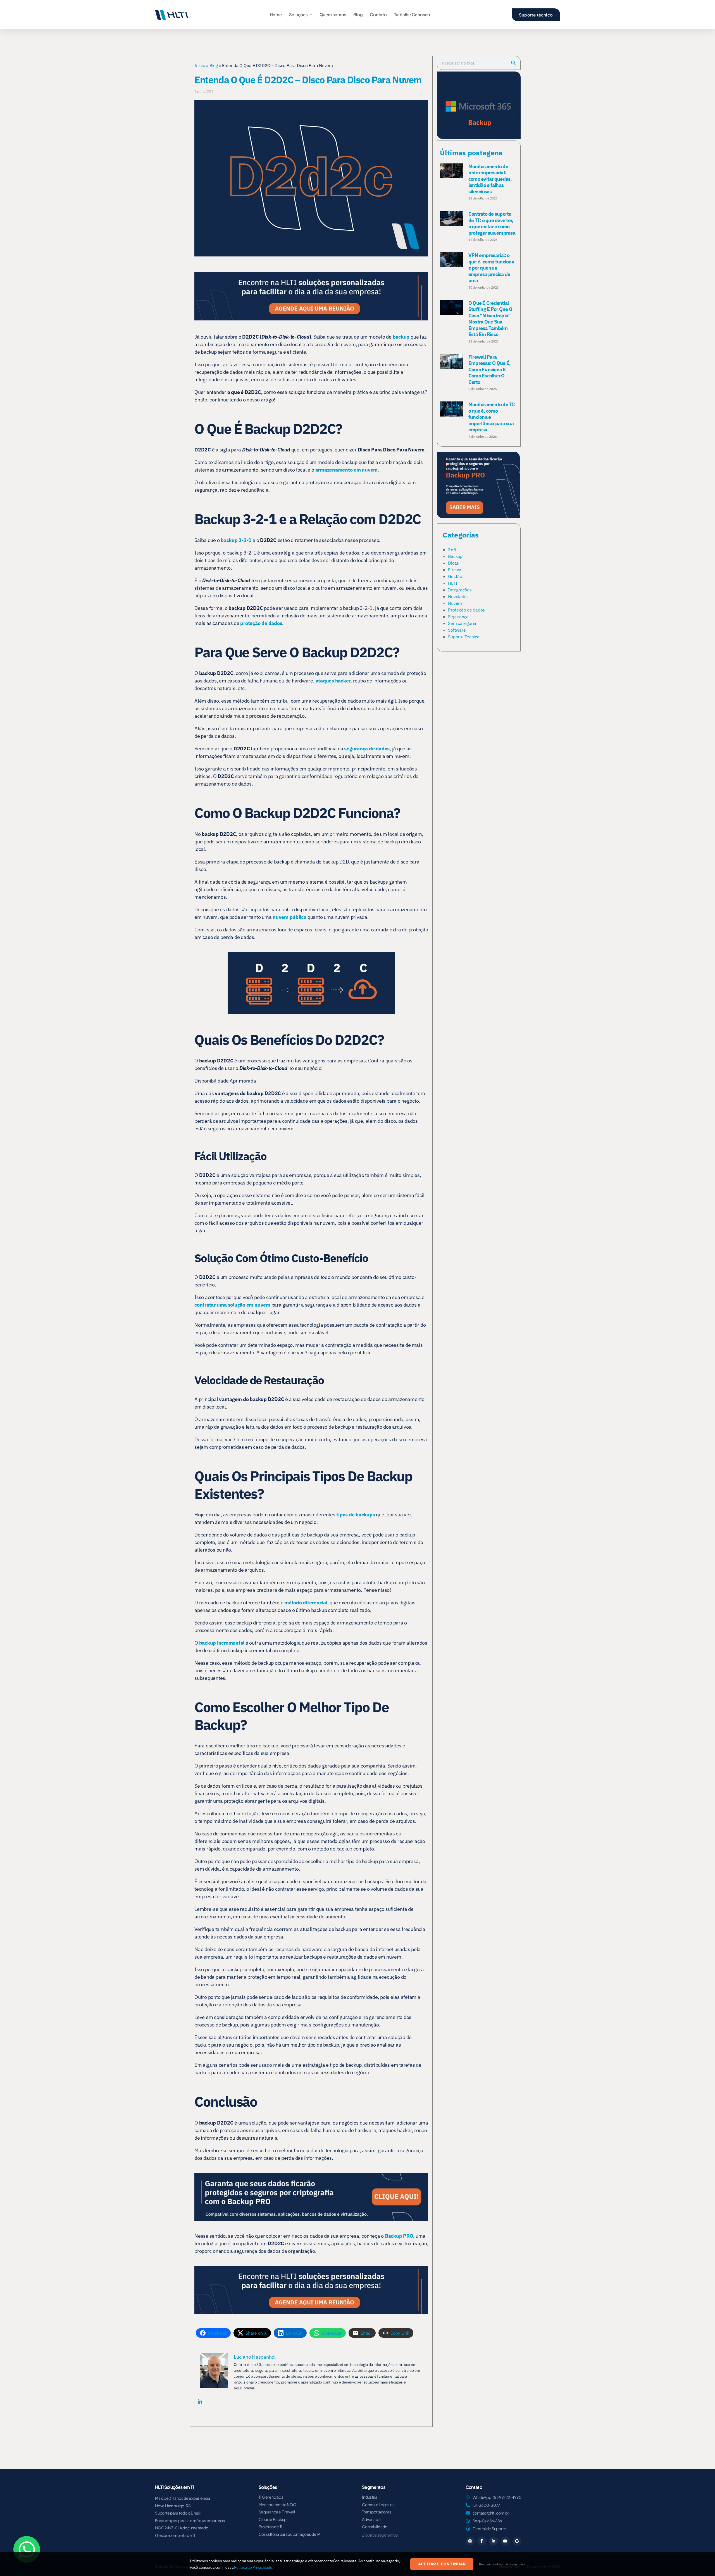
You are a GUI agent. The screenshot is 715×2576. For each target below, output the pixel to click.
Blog (358, 14)
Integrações (460, 590)
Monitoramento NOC (277, 2504)
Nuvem (455, 603)
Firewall (456, 570)
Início (200, 65)
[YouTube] (505, 2541)
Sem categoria (462, 623)
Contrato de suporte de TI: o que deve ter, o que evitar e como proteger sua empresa (492, 223)
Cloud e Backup (273, 2519)
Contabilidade (375, 2527)
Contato (378, 14)
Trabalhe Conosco (412, 14)
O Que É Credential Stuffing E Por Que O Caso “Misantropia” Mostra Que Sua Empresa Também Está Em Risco (490, 319)
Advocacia (371, 2519)
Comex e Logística (378, 2504)
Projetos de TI (271, 2527)
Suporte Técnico (464, 637)
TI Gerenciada (271, 2497)
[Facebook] (482, 2541)
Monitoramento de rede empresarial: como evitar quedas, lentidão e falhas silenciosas (490, 179)
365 (452, 550)
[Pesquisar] (513, 63)
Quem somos (333, 14)
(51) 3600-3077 (487, 2505)
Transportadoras (376, 2512)
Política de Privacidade (253, 2567)
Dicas (453, 563)
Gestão (455, 576)
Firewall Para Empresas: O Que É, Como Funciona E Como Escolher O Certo (490, 369)
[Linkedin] (200, 2401)
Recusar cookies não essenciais (502, 2564)
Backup (455, 556)
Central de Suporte (489, 2529)
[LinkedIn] (494, 2541)
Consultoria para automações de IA (289, 2534)
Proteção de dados (466, 610)
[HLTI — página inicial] (171, 15)
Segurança (458, 617)
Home (276, 14)
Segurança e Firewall (277, 2512)
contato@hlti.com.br (491, 2513)
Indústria (370, 2497)
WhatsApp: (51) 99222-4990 (497, 2497)
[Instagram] (470, 2541)
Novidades (458, 596)
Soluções (298, 14)
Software (457, 630)
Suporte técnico (536, 15)
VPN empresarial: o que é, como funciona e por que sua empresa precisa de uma (491, 268)
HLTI (452, 583)
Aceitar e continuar (442, 2564)
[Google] (517, 2541)
